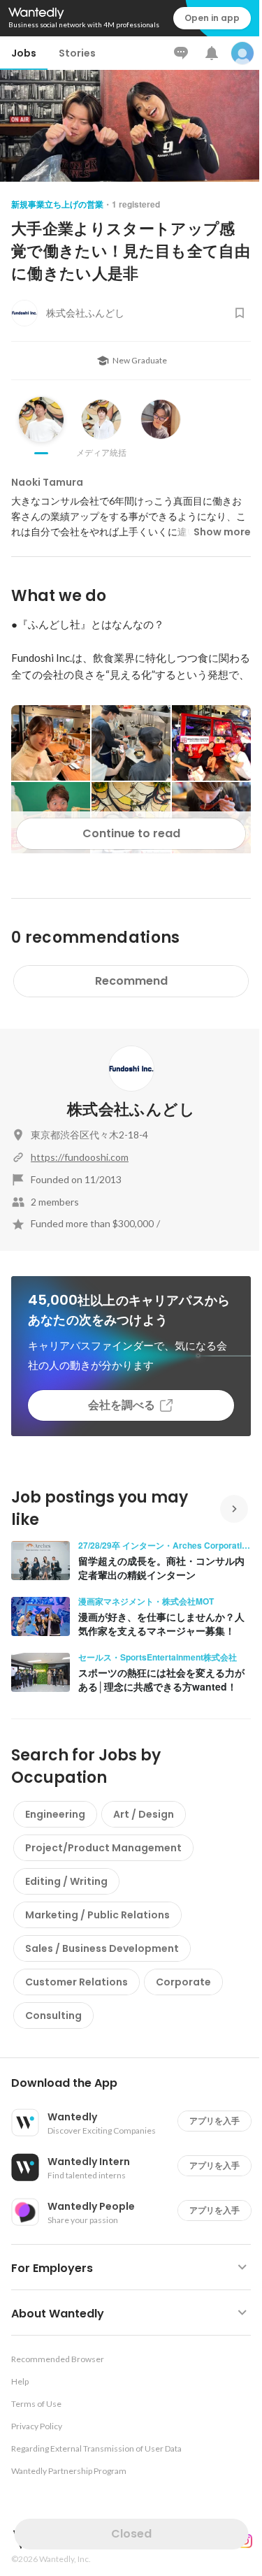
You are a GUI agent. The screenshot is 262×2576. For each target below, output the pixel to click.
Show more (222, 532)
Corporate (183, 1982)
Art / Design (144, 1814)
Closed (131, 2534)
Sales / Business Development (102, 1948)
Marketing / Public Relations (97, 1915)
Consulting (53, 2016)
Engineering (55, 1814)
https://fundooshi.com (80, 1157)
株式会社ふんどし (131, 1109)
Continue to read (131, 833)
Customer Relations (77, 1982)
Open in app (212, 18)
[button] (137, 2083)
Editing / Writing (66, 1881)
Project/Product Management (103, 1848)
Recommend (131, 981)
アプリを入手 (214, 2121)
